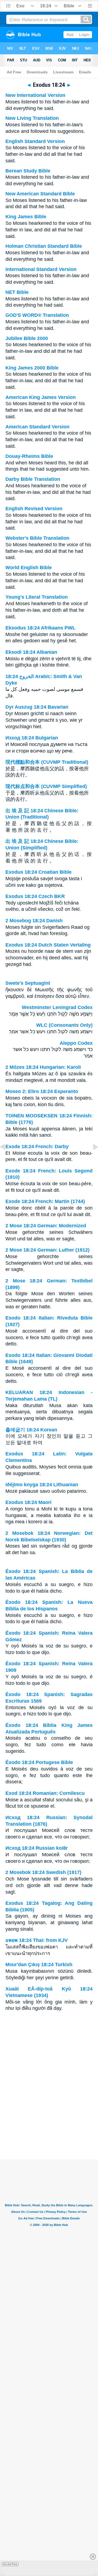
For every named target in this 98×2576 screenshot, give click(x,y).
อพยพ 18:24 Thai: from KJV (37, 1940)
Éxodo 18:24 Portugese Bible (39, 1762)
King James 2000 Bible (32, 368)
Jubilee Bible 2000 (27, 338)
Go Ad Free (10, 2564)
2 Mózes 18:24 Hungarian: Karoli (43, 1067)
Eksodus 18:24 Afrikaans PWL (40, 628)
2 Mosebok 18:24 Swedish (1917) (43, 1872)
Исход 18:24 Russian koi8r (37, 1848)
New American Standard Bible (40, 194)
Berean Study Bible (28, 171)
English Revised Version (34, 509)
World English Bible (29, 568)
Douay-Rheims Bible (29, 456)
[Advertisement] (49, 2126)
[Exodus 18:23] (7, 1159)
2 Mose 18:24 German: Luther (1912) (48, 1250)
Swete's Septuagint (28, 983)
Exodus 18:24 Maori (28, 1502)
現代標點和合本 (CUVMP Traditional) (47, 762)
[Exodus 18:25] (91, 1159)
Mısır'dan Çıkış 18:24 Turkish (39, 1965)
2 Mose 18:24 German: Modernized (46, 1226)
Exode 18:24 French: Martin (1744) (45, 1201)
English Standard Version (35, 141)
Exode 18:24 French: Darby (37, 1147)
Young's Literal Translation (37, 597)
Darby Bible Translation (33, 479)
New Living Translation (32, 118)
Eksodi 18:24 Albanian (31, 652)
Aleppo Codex (76, 1043)
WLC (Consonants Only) (64, 1025)
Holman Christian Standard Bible (44, 246)
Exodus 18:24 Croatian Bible (39, 872)
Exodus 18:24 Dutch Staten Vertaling (48, 945)
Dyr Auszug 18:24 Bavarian (37, 707)
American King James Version (41, 397)
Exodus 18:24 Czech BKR (35, 896)
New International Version (35, 95)
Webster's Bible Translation (37, 538)
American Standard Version (37, 427)
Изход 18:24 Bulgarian (32, 738)
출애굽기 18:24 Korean (31, 1430)
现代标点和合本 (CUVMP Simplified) (46, 786)
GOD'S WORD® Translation (37, 315)
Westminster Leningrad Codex (57, 1007)
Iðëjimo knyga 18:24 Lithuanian (42, 1485)
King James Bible (26, 217)
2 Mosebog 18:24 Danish (34, 921)
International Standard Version (41, 269)
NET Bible (17, 292)
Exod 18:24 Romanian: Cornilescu (45, 1793)
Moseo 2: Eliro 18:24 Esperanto (42, 1091)
